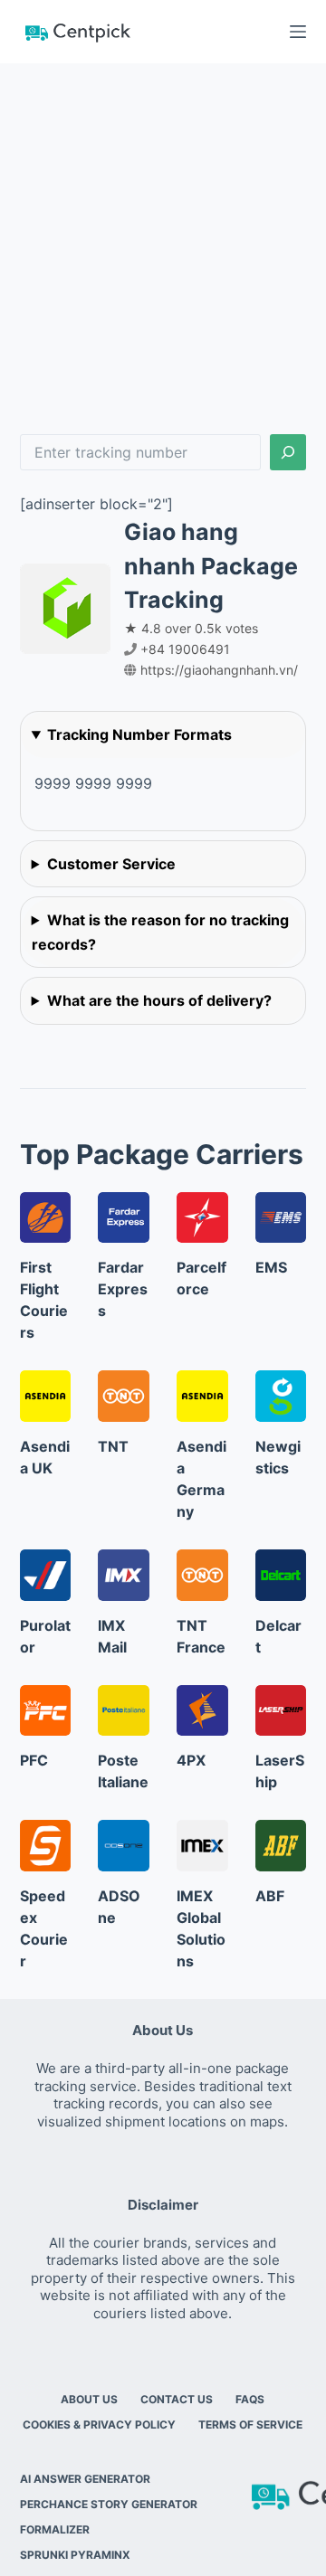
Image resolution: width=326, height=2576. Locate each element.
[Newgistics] (281, 1396)
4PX (191, 1760)
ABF (270, 1896)
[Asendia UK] (46, 1396)
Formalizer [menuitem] (55, 2529)
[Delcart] (281, 1575)
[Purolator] (46, 1575)
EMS (271, 1267)
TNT (113, 1446)
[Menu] (298, 32)
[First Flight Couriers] (46, 1218)
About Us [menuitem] (89, 2399)
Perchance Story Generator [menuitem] (109, 2504)
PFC (34, 1760)
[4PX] (202, 1711)
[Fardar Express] (124, 1218)
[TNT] (124, 1396)
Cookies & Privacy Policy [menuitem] (99, 2424)
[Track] (288, 452)
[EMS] (281, 1218)
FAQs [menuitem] (250, 2399)
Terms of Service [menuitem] (250, 2424)
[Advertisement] (163, 235)
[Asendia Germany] (202, 1396)
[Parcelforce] (202, 1218)
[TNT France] (202, 1575)
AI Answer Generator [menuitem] (85, 2479)
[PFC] (46, 1711)
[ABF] (281, 1846)
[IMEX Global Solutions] (202, 1846)
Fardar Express (123, 1289)
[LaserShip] (281, 1711)
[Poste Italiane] (124, 1711)
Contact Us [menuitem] (177, 2399)
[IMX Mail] (124, 1575)
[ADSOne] (124, 1846)
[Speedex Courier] (46, 1846)
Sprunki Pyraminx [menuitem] (75, 2555)
